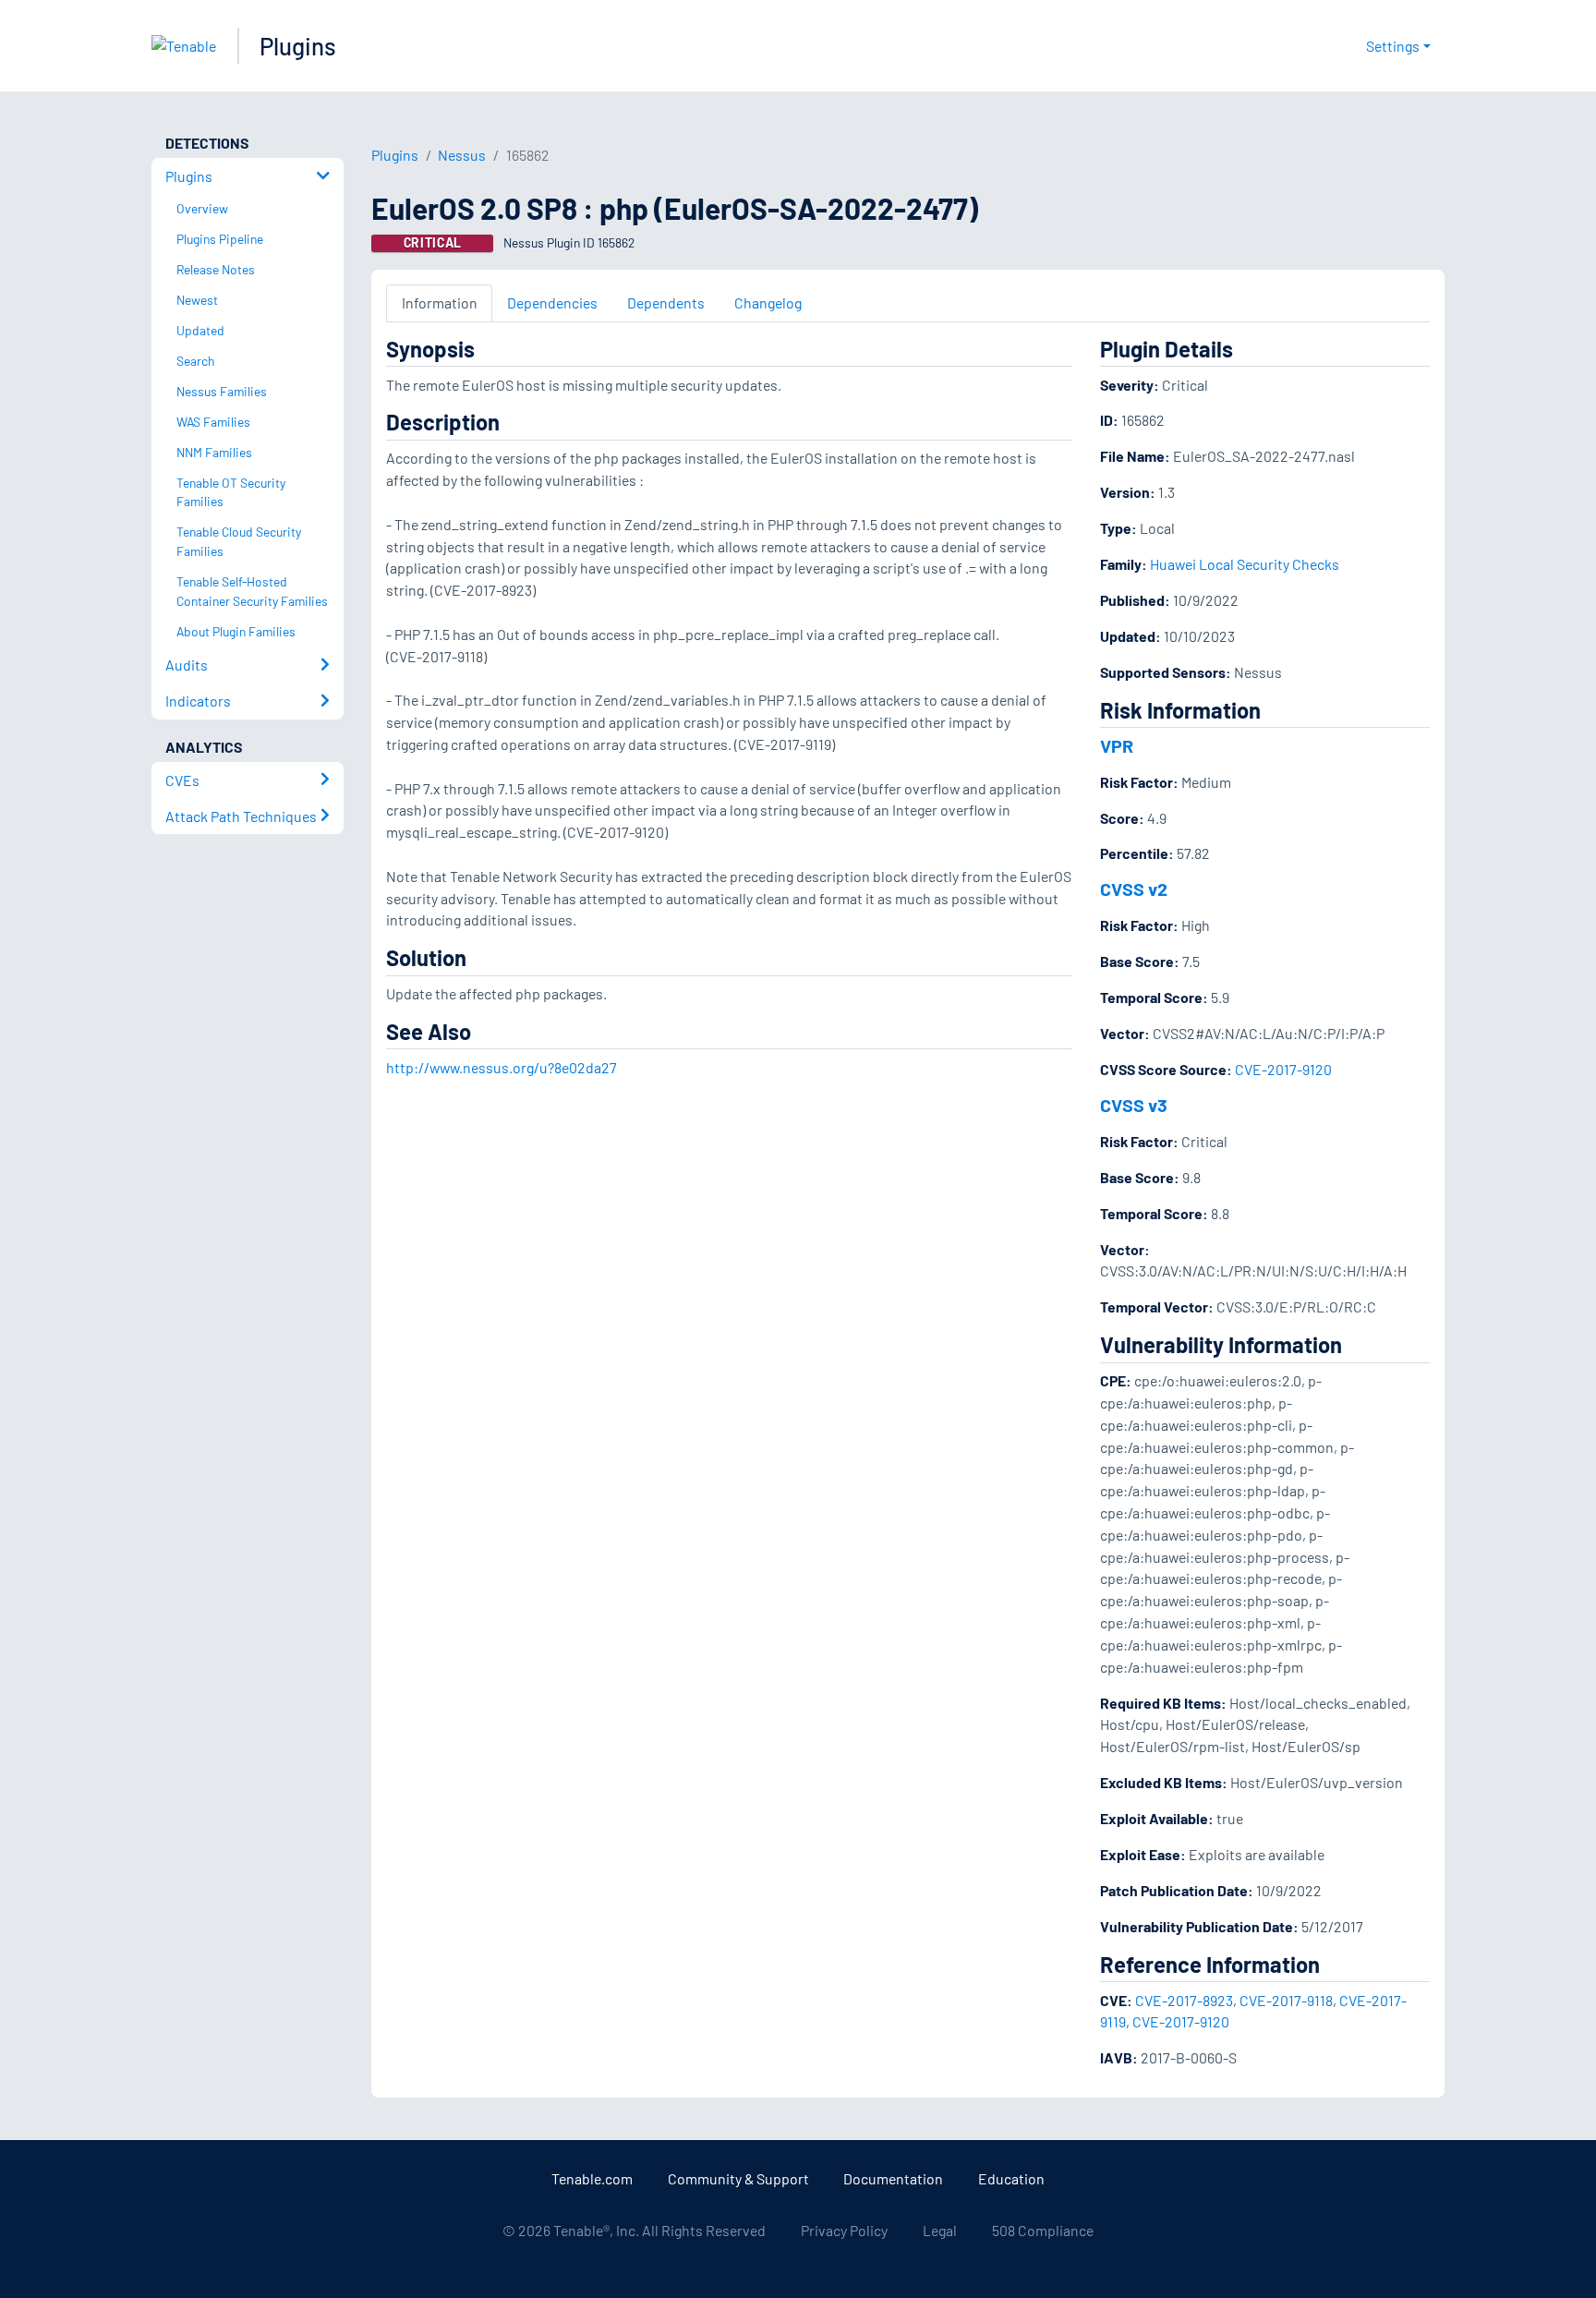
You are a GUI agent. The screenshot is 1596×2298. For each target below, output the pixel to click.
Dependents (666, 302)
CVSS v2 (1134, 889)
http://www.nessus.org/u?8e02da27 (502, 1067)
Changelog (768, 302)
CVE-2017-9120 (1283, 1069)
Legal (940, 2230)
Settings (1393, 46)
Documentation (893, 2178)
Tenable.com (592, 2178)
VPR (1117, 745)
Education (1011, 2178)
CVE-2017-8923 (1184, 2000)
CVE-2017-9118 (1286, 2000)
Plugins (298, 46)
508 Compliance (1043, 2230)
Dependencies (552, 302)
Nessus (462, 155)
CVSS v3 (1134, 1105)
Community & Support (738, 2178)
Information (440, 302)
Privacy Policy (844, 2230)
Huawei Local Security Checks (1245, 564)
